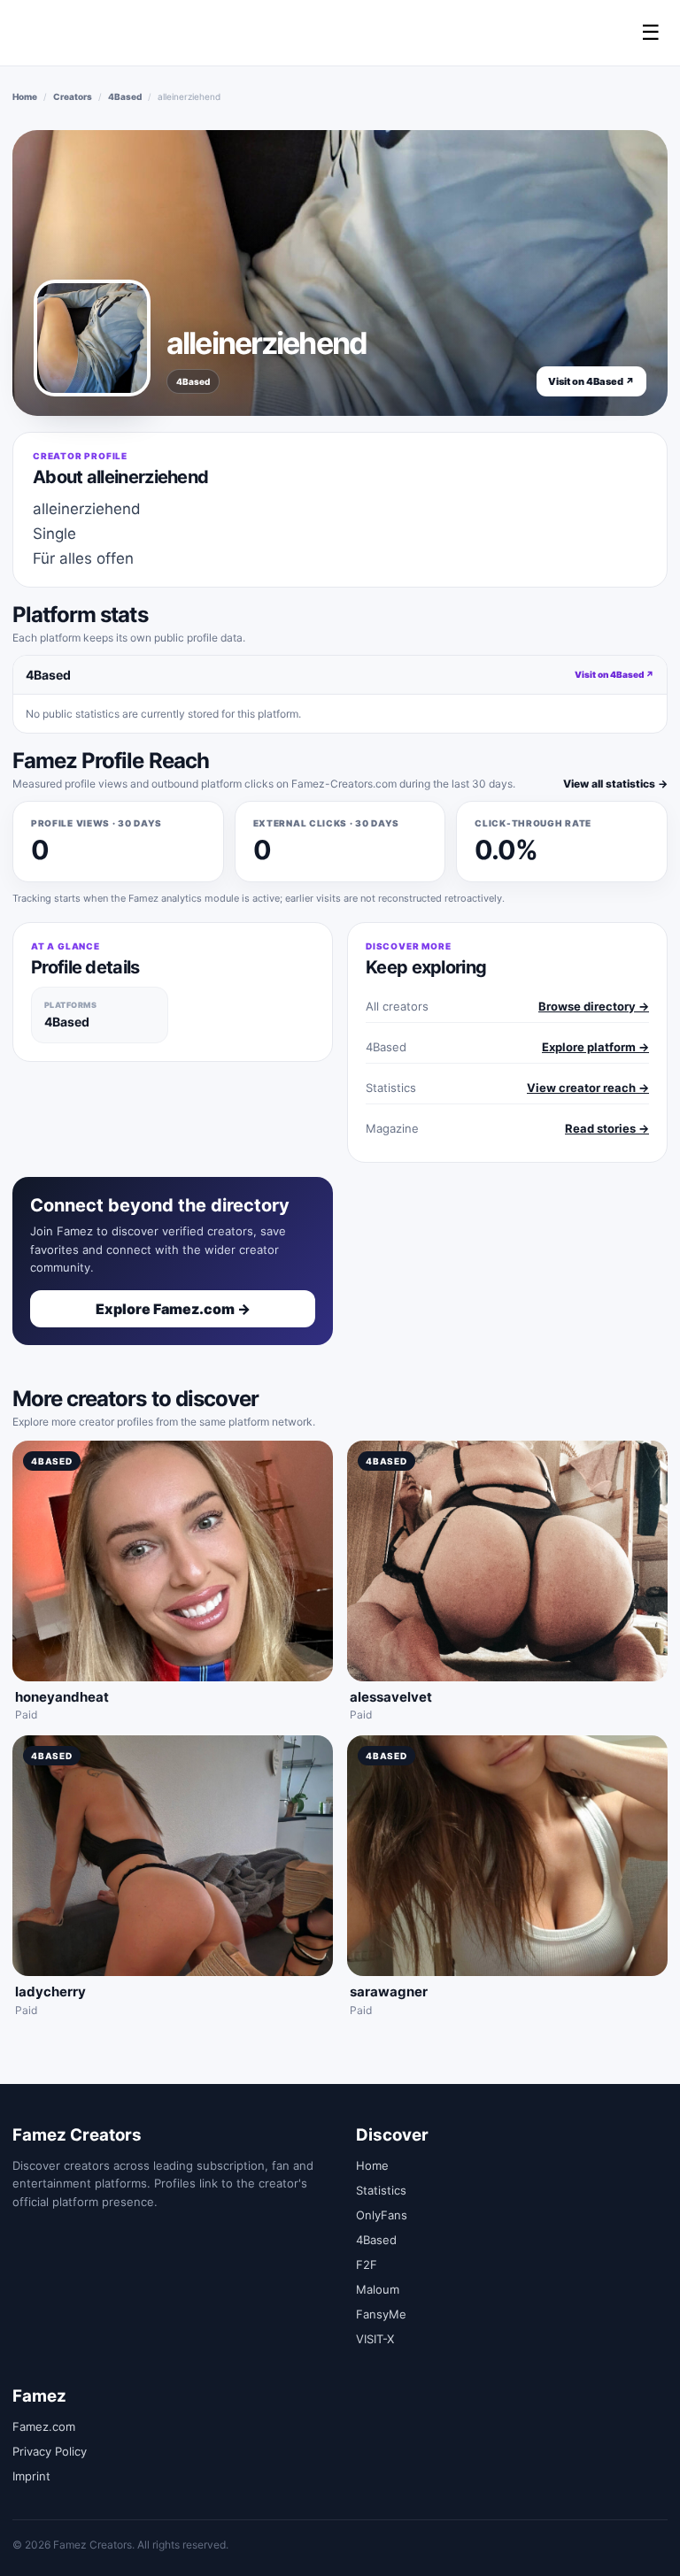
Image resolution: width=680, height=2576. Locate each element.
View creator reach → (588, 1088)
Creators (73, 96)
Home (25, 96)
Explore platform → (595, 1047)
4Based (125, 96)
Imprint (31, 2476)
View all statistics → (615, 784)
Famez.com (44, 2426)
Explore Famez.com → (173, 1309)
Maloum (378, 2289)
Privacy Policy (50, 2451)
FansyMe (381, 2314)
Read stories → (607, 1128)
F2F (367, 2265)
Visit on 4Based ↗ (591, 381)
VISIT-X (375, 2339)
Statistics (381, 2190)
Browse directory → (594, 1006)
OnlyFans (382, 2215)
